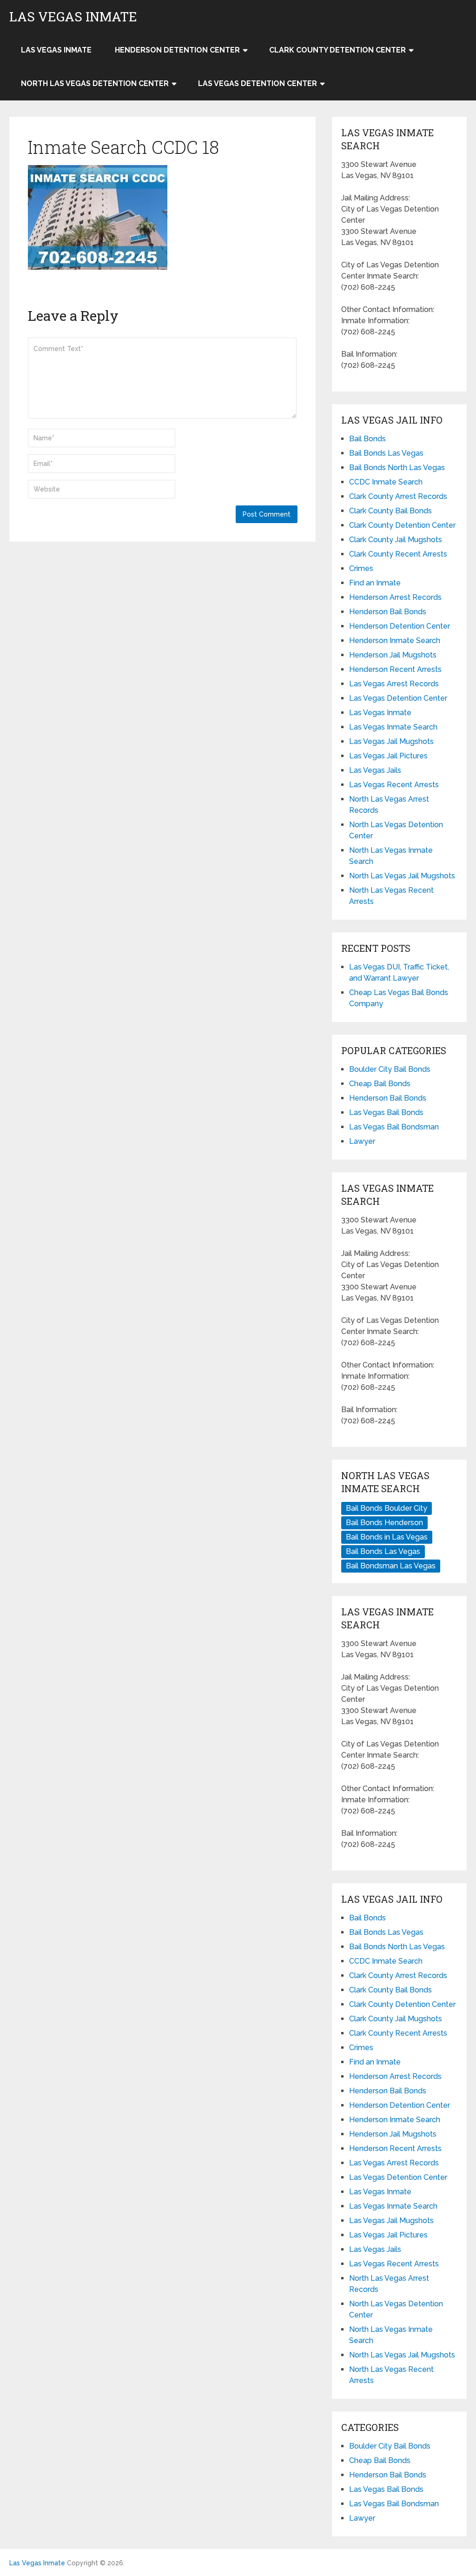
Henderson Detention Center (177, 50)
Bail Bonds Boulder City (387, 1508)
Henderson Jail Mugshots (393, 655)
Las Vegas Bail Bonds (386, 1112)
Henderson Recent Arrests (395, 669)
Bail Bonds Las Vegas (386, 453)
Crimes (361, 568)
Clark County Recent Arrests (398, 554)
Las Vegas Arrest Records (394, 684)
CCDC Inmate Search (386, 482)
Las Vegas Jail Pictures (388, 756)
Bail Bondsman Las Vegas (391, 1566)
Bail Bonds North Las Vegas (397, 468)
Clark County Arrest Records (398, 496)
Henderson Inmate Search (395, 641)
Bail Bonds (367, 439)
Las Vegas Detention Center (258, 83)
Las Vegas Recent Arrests (394, 785)
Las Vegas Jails (375, 770)
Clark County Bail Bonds (390, 511)
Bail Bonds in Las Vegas (387, 1537)
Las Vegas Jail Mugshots (391, 741)
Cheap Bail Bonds (380, 1084)
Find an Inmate (375, 583)
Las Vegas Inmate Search (393, 727)
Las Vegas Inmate (73, 17)
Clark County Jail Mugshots (396, 540)
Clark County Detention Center (337, 50)
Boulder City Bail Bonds (390, 1069)
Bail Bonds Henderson (384, 1523)
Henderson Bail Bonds (388, 612)
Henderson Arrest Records (395, 597)
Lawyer (362, 1141)
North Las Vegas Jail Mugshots (402, 876)
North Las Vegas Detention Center (95, 83)
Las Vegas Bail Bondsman (394, 1127)
